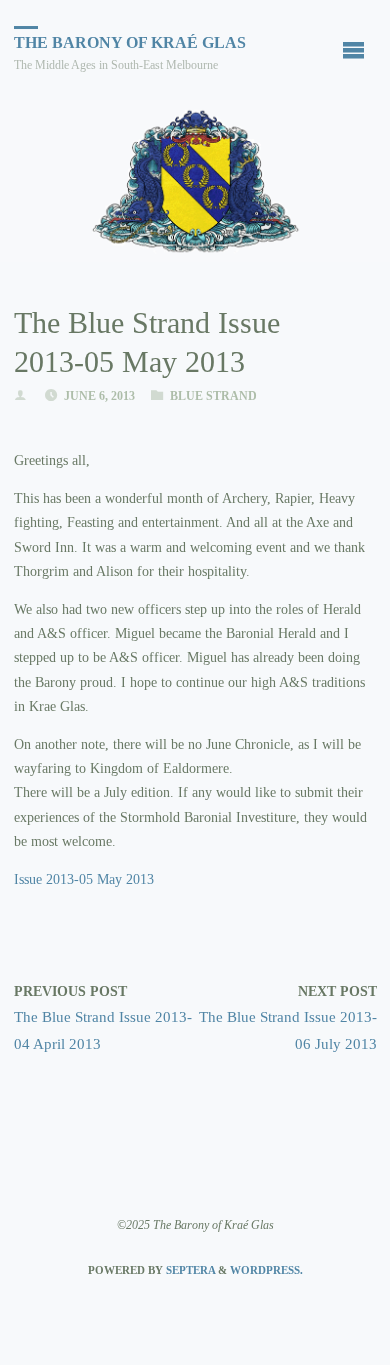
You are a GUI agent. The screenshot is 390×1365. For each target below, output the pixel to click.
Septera (189, 1270)
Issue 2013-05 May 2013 (84, 879)
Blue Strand (213, 396)
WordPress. (266, 1270)
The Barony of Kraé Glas (130, 43)
